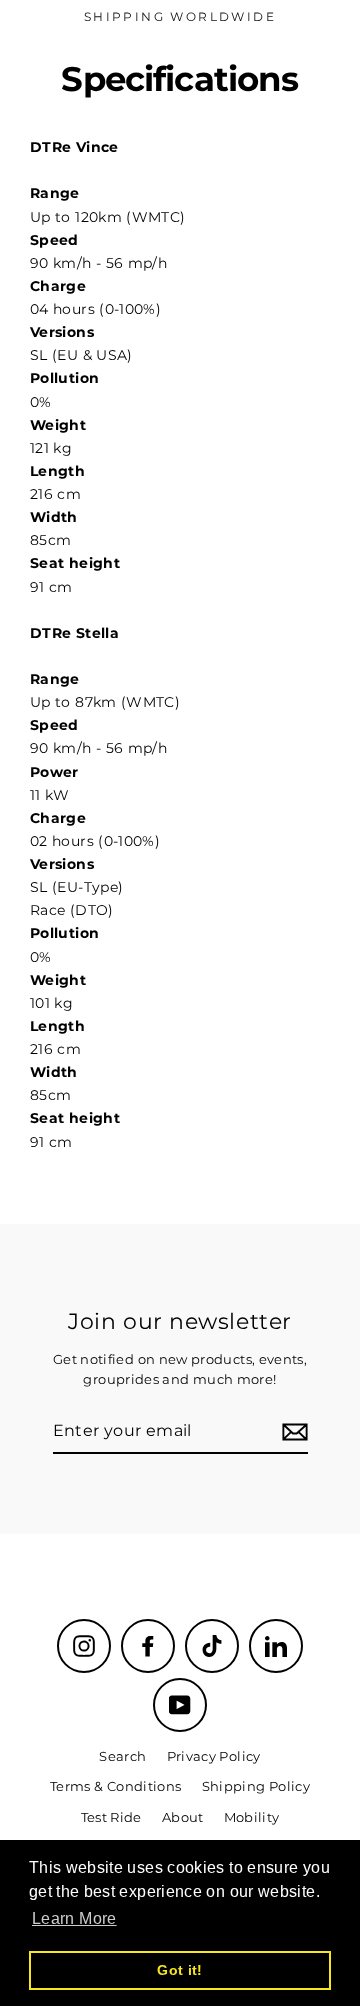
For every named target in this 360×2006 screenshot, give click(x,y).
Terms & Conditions (116, 1786)
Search (122, 1756)
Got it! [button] (180, 1970)
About (183, 1817)
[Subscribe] (292, 1432)
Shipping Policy (256, 1786)
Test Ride (111, 1817)
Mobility (252, 1817)
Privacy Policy (214, 1756)
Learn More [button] (74, 1918)
